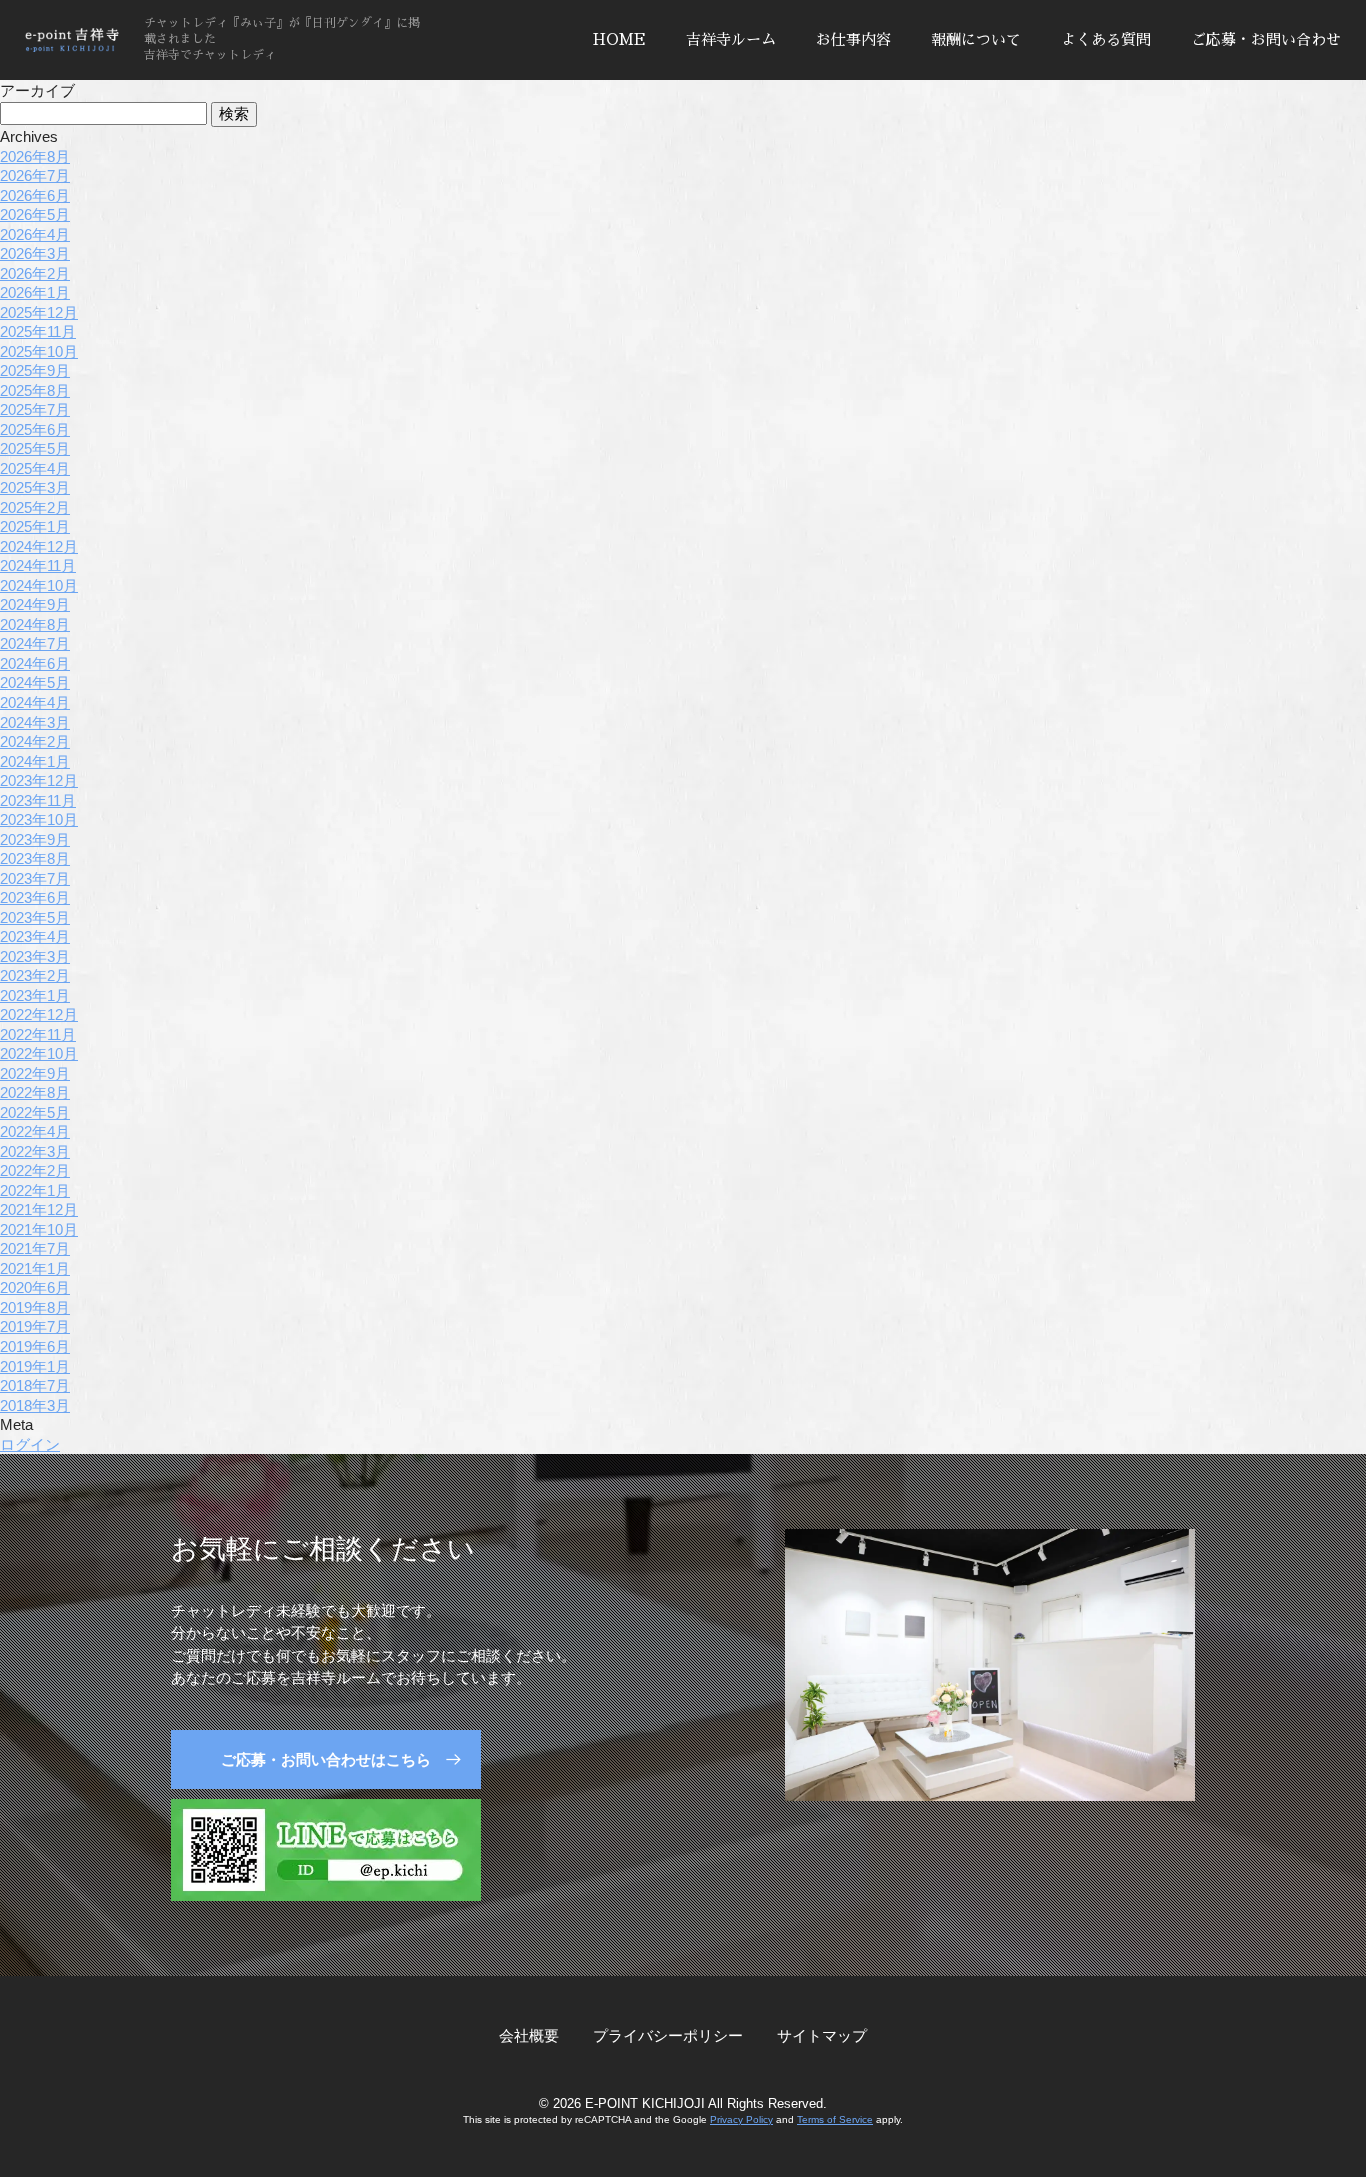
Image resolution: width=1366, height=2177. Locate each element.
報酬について (976, 39)
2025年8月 (35, 390)
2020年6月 (35, 1287)
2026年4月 (35, 234)
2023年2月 (35, 975)
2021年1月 (35, 1268)
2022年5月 (35, 1112)
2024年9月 (35, 604)
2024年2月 (35, 741)
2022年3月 (35, 1151)
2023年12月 (39, 780)
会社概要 (529, 2035)
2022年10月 (39, 1053)
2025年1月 (35, 526)
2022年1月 (35, 1190)
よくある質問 (1106, 39)
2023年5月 (35, 917)
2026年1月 (35, 292)
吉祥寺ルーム (731, 39)
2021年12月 (39, 1209)
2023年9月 (35, 839)
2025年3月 (35, 487)
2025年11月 (38, 331)
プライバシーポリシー (668, 2035)
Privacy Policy (741, 2119)
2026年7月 (35, 175)
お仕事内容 (853, 39)
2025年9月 (35, 370)
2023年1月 (35, 995)
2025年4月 (35, 468)
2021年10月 (39, 1229)
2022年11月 (38, 1034)
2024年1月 (35, 761)
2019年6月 (35, 1346)
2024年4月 (35, 702)
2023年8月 (35, 858)
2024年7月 (35, 643)
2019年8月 (35, 1307)
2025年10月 (39, 351)
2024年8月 (35, 624)
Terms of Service (835, 2119)
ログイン (30, 1444)
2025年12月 (39, 312)
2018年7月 (35, 1385)
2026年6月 (35, 195)
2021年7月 (35, 1248)
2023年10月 (39, 819)
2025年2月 (35, 507)
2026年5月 (35, 214)
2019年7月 (35, 1326)
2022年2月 (35, 1170)
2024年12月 (39, 546)
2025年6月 (35, 429)
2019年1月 (35, 1366)
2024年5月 (35, 682)
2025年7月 (35, 409)
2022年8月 (35, 1092)
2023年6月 (35, 897)
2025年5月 (35, 448)
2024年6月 (35, 663)
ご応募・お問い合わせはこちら (326, 1759)
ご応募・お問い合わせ (1266, 39)
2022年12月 (39, 1014)
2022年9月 (35, 1073)
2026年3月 (35, 253)
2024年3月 (35, 722)
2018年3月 (35, 1405)
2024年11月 (38, 565)
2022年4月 (35, 1131)
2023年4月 (35, 936)
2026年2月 (35, 273)
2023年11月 (38, 800)
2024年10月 (39, 585)
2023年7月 (35, 878)
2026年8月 (35, 156)
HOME (619, 39)
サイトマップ (822, 2035)
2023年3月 (35, 956)
